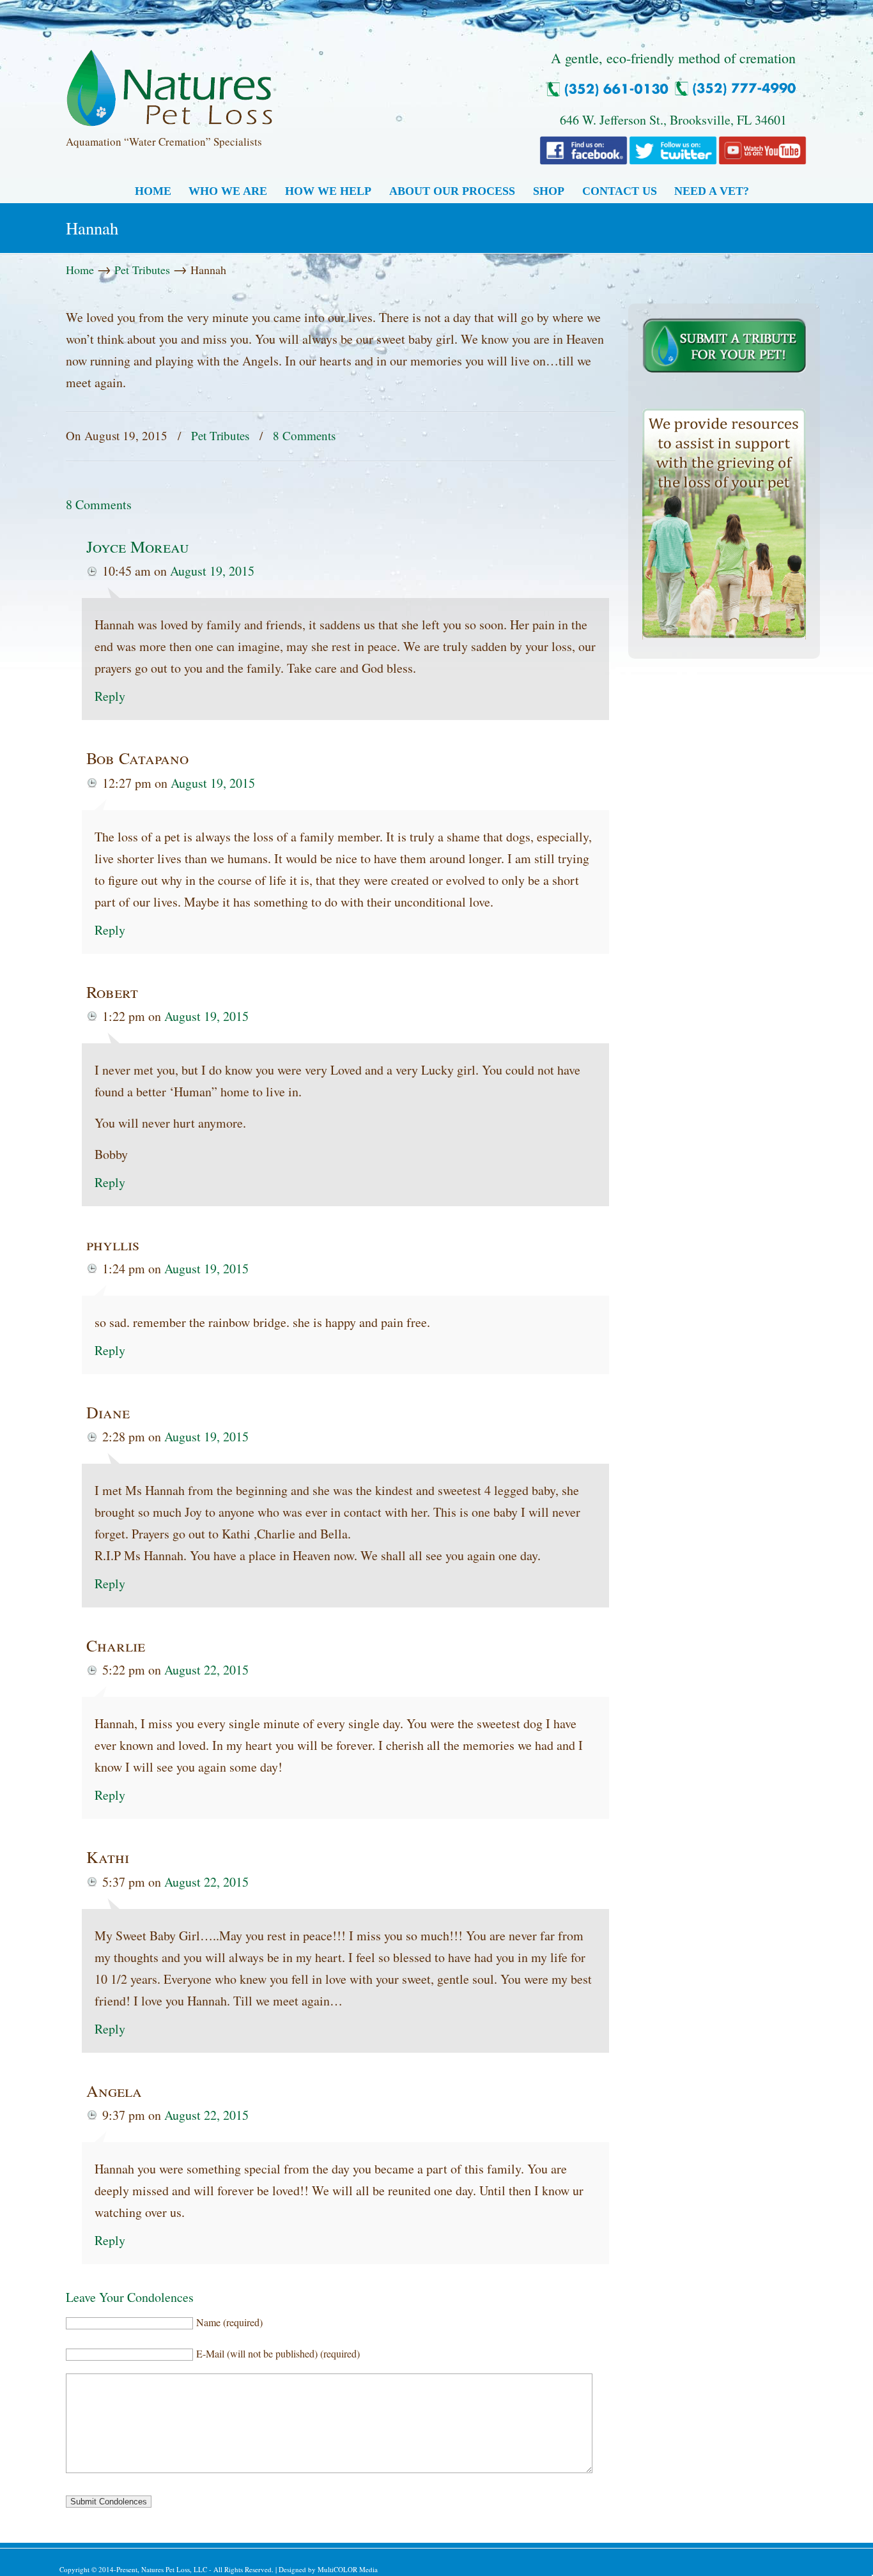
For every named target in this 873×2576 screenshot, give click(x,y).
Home (80, 270)
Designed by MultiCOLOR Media (328, 2569)
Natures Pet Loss (169, 82)
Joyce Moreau (138, 546)
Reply (110, 696)
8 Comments (304, 435)
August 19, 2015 (212, 571)
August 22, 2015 (206, 1670)
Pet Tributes (142, 270)
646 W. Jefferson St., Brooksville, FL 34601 (673, 120)
